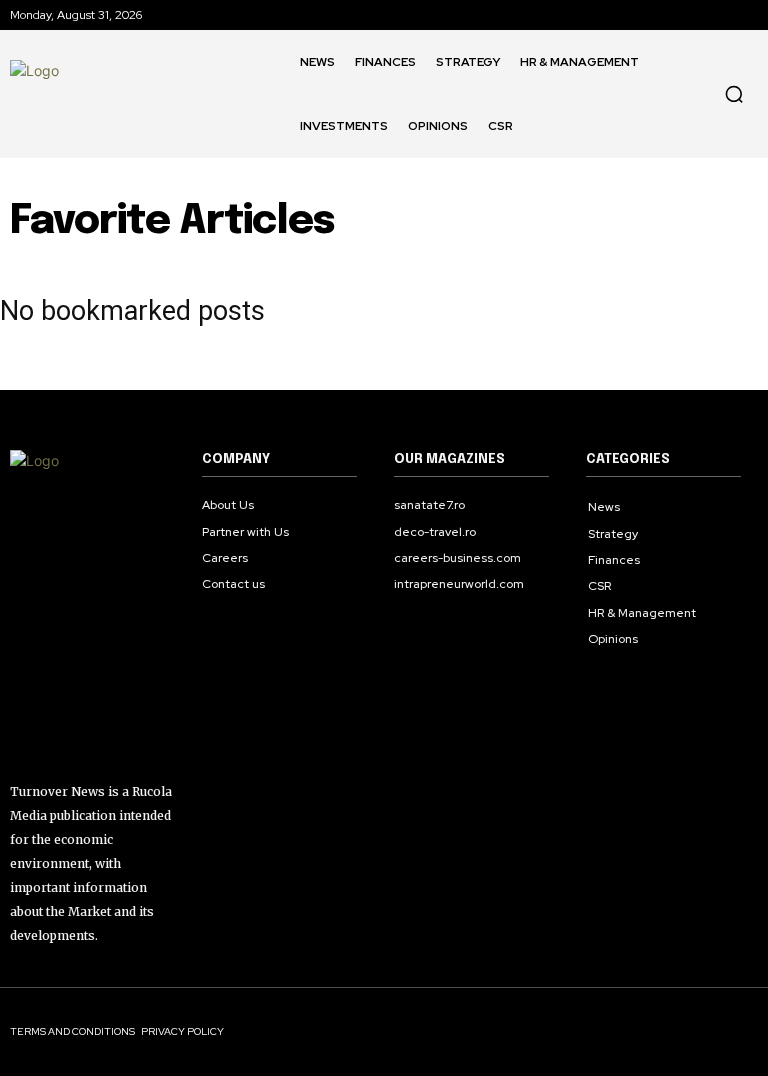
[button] (734, 94)
